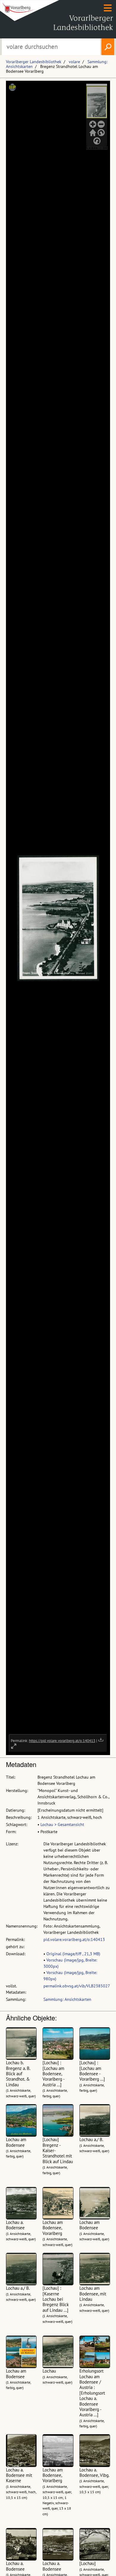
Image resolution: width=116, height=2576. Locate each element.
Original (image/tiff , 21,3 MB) (73, 1954)
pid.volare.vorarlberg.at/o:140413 (74, 1939)
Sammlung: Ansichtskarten (67, 1999)
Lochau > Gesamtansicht (62, 1824)
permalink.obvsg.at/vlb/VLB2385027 (77, 1986)
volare (74, 62)
